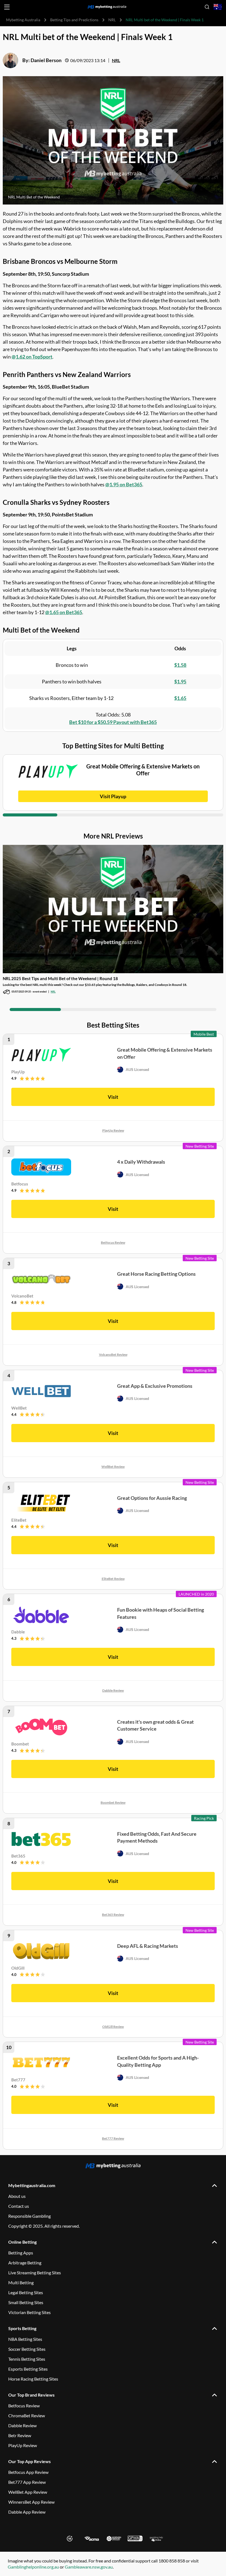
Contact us (19, 2206)
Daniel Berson (46, 60)
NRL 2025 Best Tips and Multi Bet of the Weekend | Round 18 (60, 978)
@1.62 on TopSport (32, 357)
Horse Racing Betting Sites (33, 2379)
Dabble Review (113, 1690)
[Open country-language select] (218, 7)
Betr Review (20, 2435)
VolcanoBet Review (113, 1355)
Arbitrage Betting (25, 2263)
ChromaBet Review (27, 2416)
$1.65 (180, 698)
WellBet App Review (28, 2492)
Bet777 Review (113, 2138)
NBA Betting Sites (25, 2339)
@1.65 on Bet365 (64, 612)
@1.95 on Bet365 (124, 484)
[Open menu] (7, 7)
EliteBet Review (113, 1579)
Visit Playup (113, 796)
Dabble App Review (27, 2512)
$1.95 (180, 681)
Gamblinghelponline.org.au (33, 2567)
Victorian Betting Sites (29, 2312)
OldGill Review (113, 2027)
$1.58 (180, 665)
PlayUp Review (113, 1130)
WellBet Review (113, 1467)
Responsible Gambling (29, 2216)
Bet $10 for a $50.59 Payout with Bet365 (113, 722)
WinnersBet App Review (31, 2502)
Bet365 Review (113, 1915)
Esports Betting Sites (28, 2369)
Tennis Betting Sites (27, 2359)
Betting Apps (21, 2253)
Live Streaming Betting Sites (35, 2273)
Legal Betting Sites (26, 2292)
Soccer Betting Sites (27, 2349)
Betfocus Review (113, 1242)
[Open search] (207, 7)
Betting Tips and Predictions (74, 20)
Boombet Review (113, 1802)
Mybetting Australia (23, 20)
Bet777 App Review (27, 2482)
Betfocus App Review (28, 2472)
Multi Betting (21, 2282)
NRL (112, 20)
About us (17, 2196)
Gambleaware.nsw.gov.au (89, 2567)
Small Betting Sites (26, 2302)
